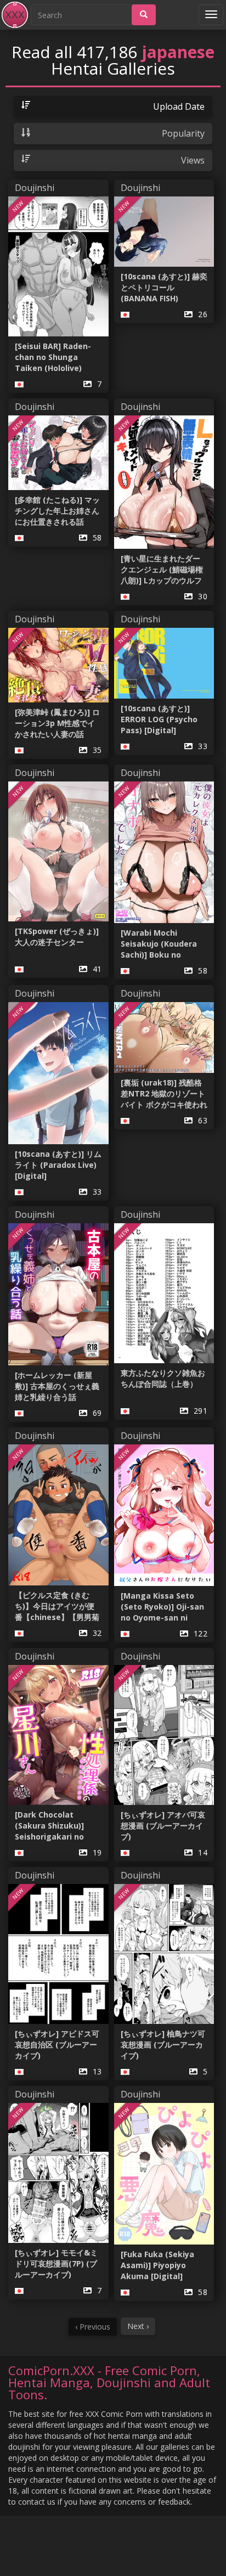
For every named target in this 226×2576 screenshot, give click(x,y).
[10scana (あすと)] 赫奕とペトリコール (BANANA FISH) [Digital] (164, 288)
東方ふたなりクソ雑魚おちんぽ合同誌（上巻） (163, 1378)
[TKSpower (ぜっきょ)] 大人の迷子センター (57, 937)
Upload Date (179, 106)
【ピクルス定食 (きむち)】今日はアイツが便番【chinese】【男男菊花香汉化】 (57, 1606)
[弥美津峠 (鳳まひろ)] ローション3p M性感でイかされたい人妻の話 (57, 723)
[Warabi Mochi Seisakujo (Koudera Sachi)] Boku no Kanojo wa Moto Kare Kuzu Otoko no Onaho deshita (164, 944)
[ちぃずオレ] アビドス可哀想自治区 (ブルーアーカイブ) (57, 2045)
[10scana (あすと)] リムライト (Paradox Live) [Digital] (58, 1165)
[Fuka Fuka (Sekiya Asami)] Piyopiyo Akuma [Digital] (157, 2265)
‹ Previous (93, 2327)
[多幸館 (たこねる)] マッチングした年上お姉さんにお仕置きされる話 (57, 511)
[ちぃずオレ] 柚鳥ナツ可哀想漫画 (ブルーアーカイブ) (163, 2045)
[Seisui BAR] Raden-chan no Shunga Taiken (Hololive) (53, 357)
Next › (138, 2326)
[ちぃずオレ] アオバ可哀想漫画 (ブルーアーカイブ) (163, 1826)
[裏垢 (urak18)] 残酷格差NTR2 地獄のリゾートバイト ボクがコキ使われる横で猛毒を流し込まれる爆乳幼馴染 (164, 1094)
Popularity (183, 133)
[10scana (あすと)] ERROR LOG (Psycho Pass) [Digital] (159, 719)
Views (193, 160)
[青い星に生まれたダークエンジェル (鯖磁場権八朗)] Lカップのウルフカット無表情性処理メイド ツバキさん (163, 570)
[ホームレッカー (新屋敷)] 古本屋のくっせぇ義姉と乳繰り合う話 (57, 1386)
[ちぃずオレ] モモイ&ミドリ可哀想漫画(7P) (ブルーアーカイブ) (56, 2263)
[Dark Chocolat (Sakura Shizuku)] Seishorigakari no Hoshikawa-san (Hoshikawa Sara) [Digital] (49, 1826)
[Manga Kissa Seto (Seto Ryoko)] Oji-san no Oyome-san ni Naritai (162, 1607)
